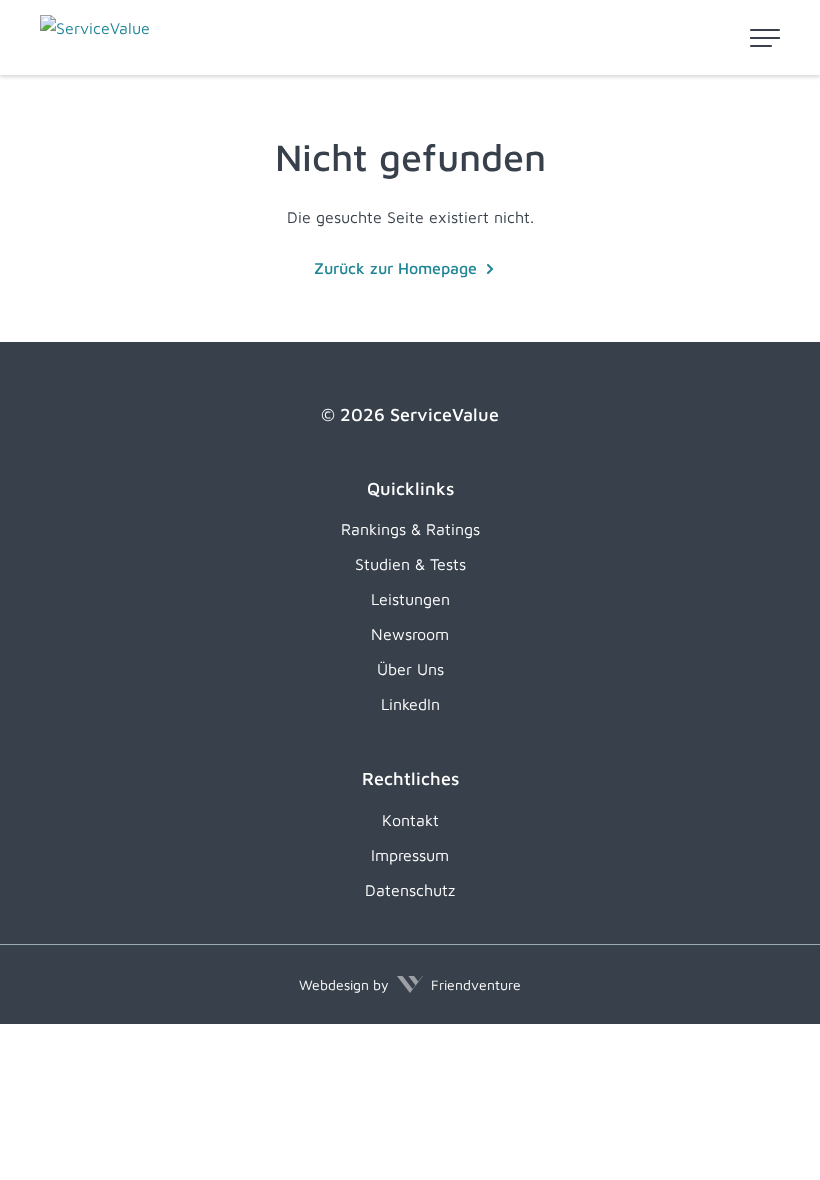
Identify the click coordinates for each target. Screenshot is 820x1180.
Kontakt (410, 820)
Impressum (410, 855)
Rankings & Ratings (410, 529)
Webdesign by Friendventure (410, 984)
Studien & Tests (410, 564)
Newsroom (410, 634)
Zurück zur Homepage (395, 268)
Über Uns (410, 669)
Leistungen (410, 599)
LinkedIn (410, 704)
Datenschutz (410, 890)
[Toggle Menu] (765, 38)
